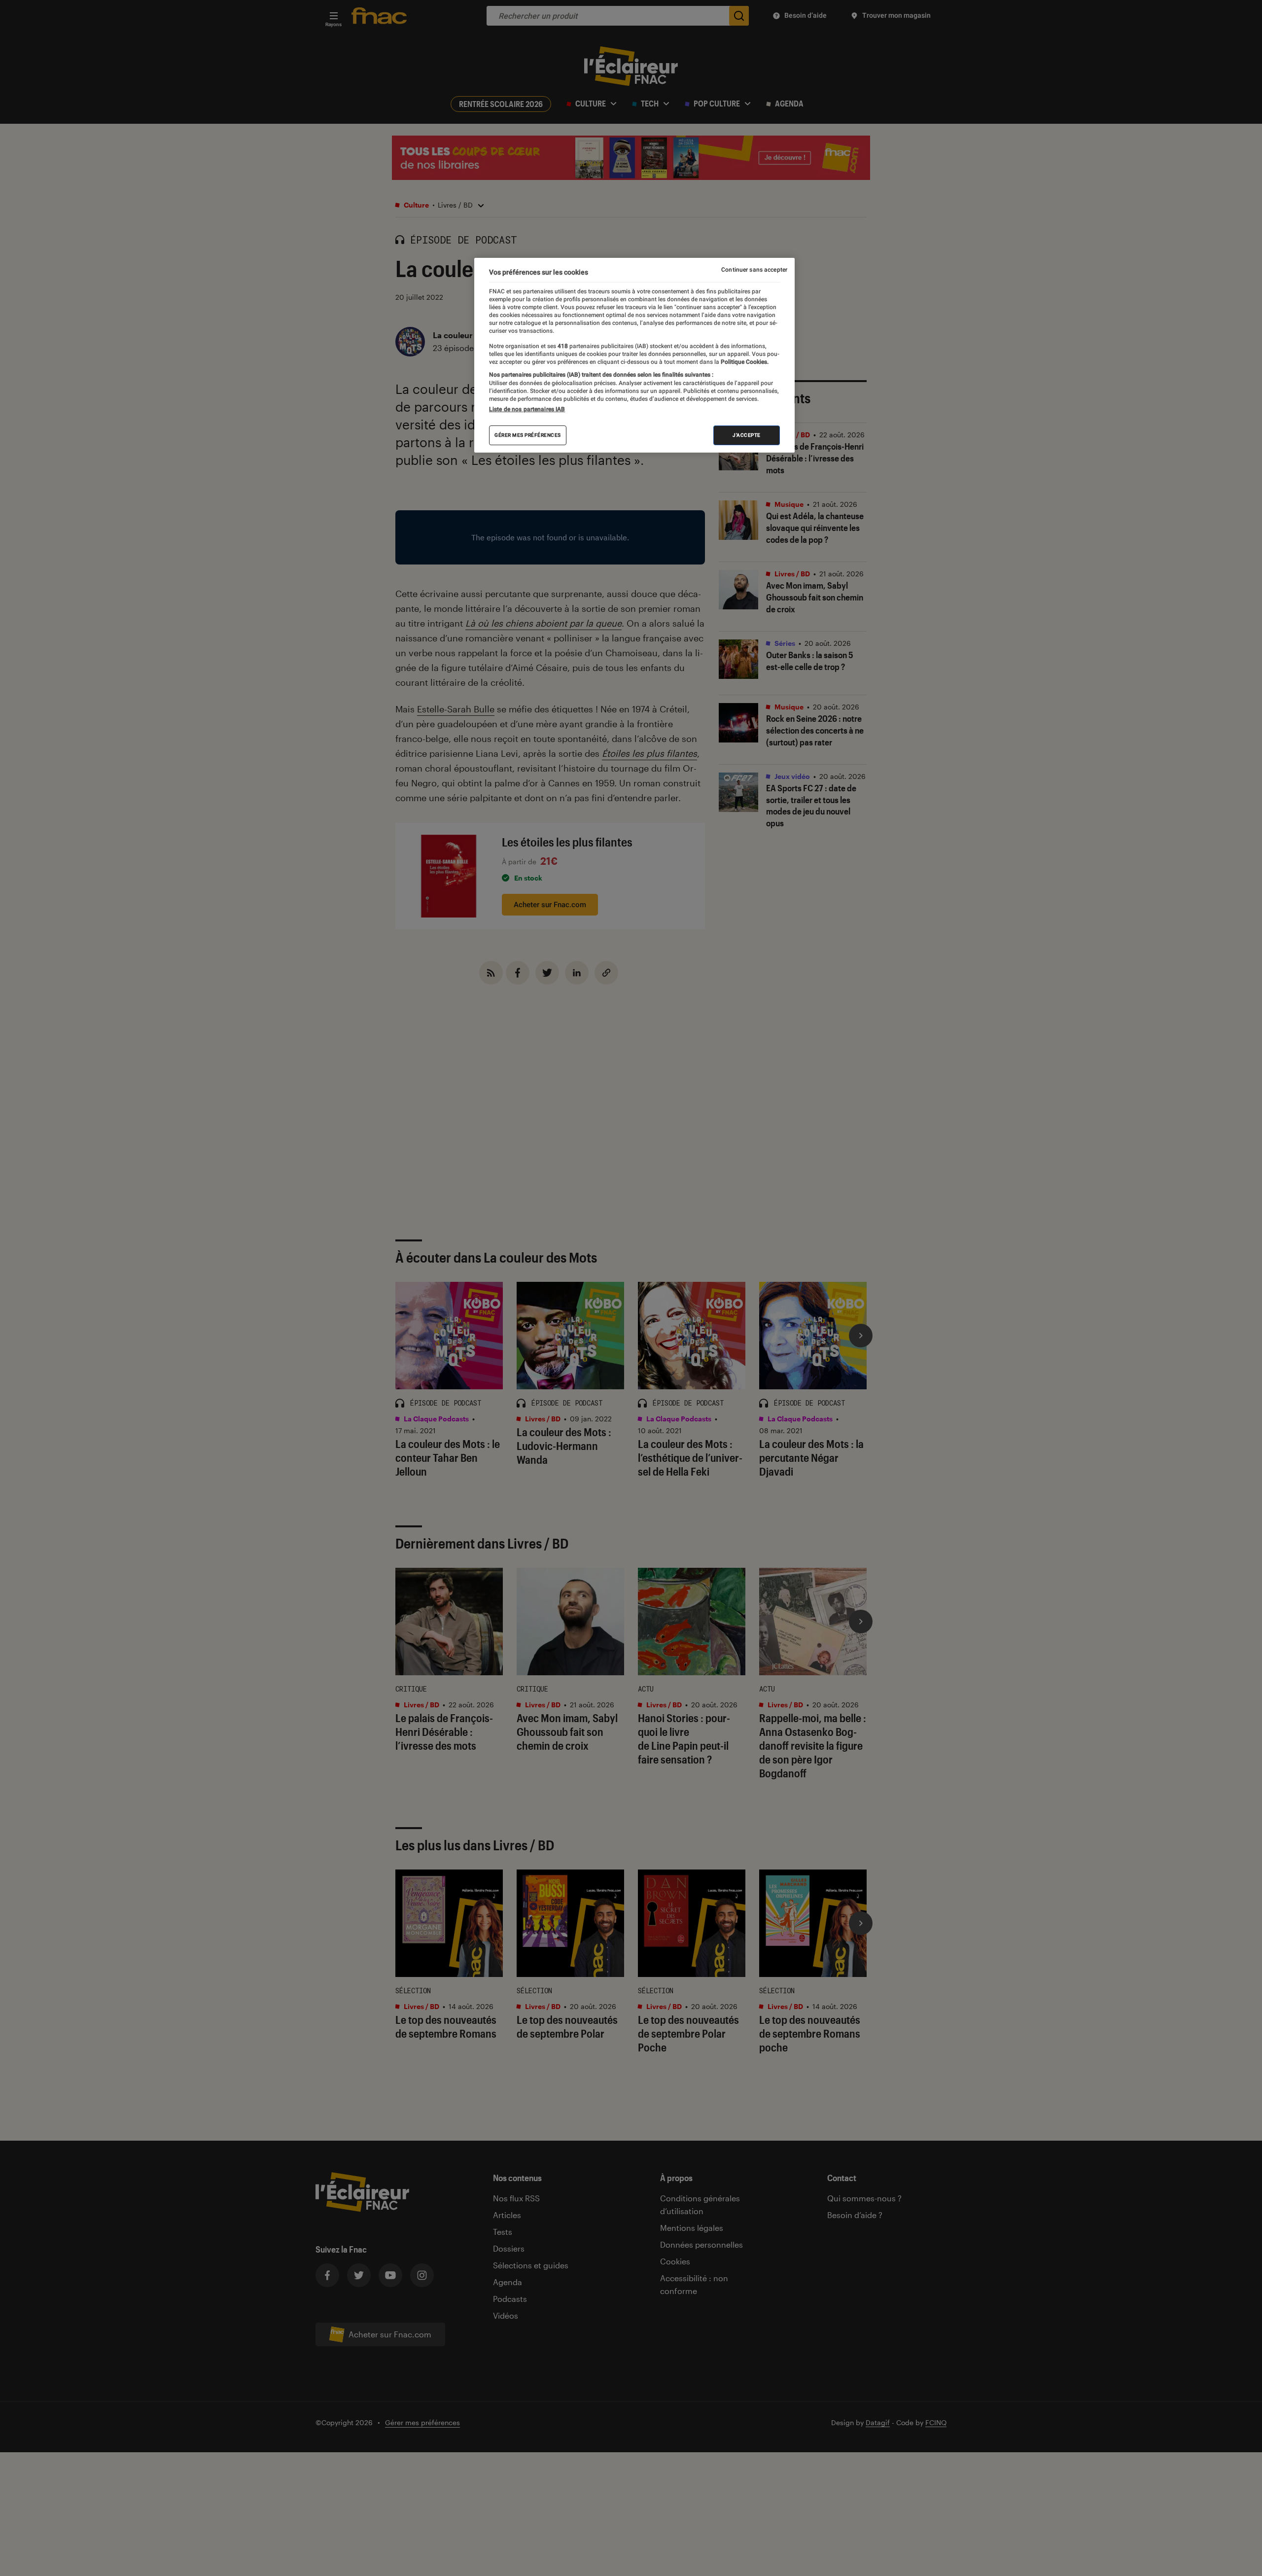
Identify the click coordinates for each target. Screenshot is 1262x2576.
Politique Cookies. (744, 361)
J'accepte (747, 435)
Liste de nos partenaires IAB (527, 409)
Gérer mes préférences (528, 435)
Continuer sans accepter (754, 270)
